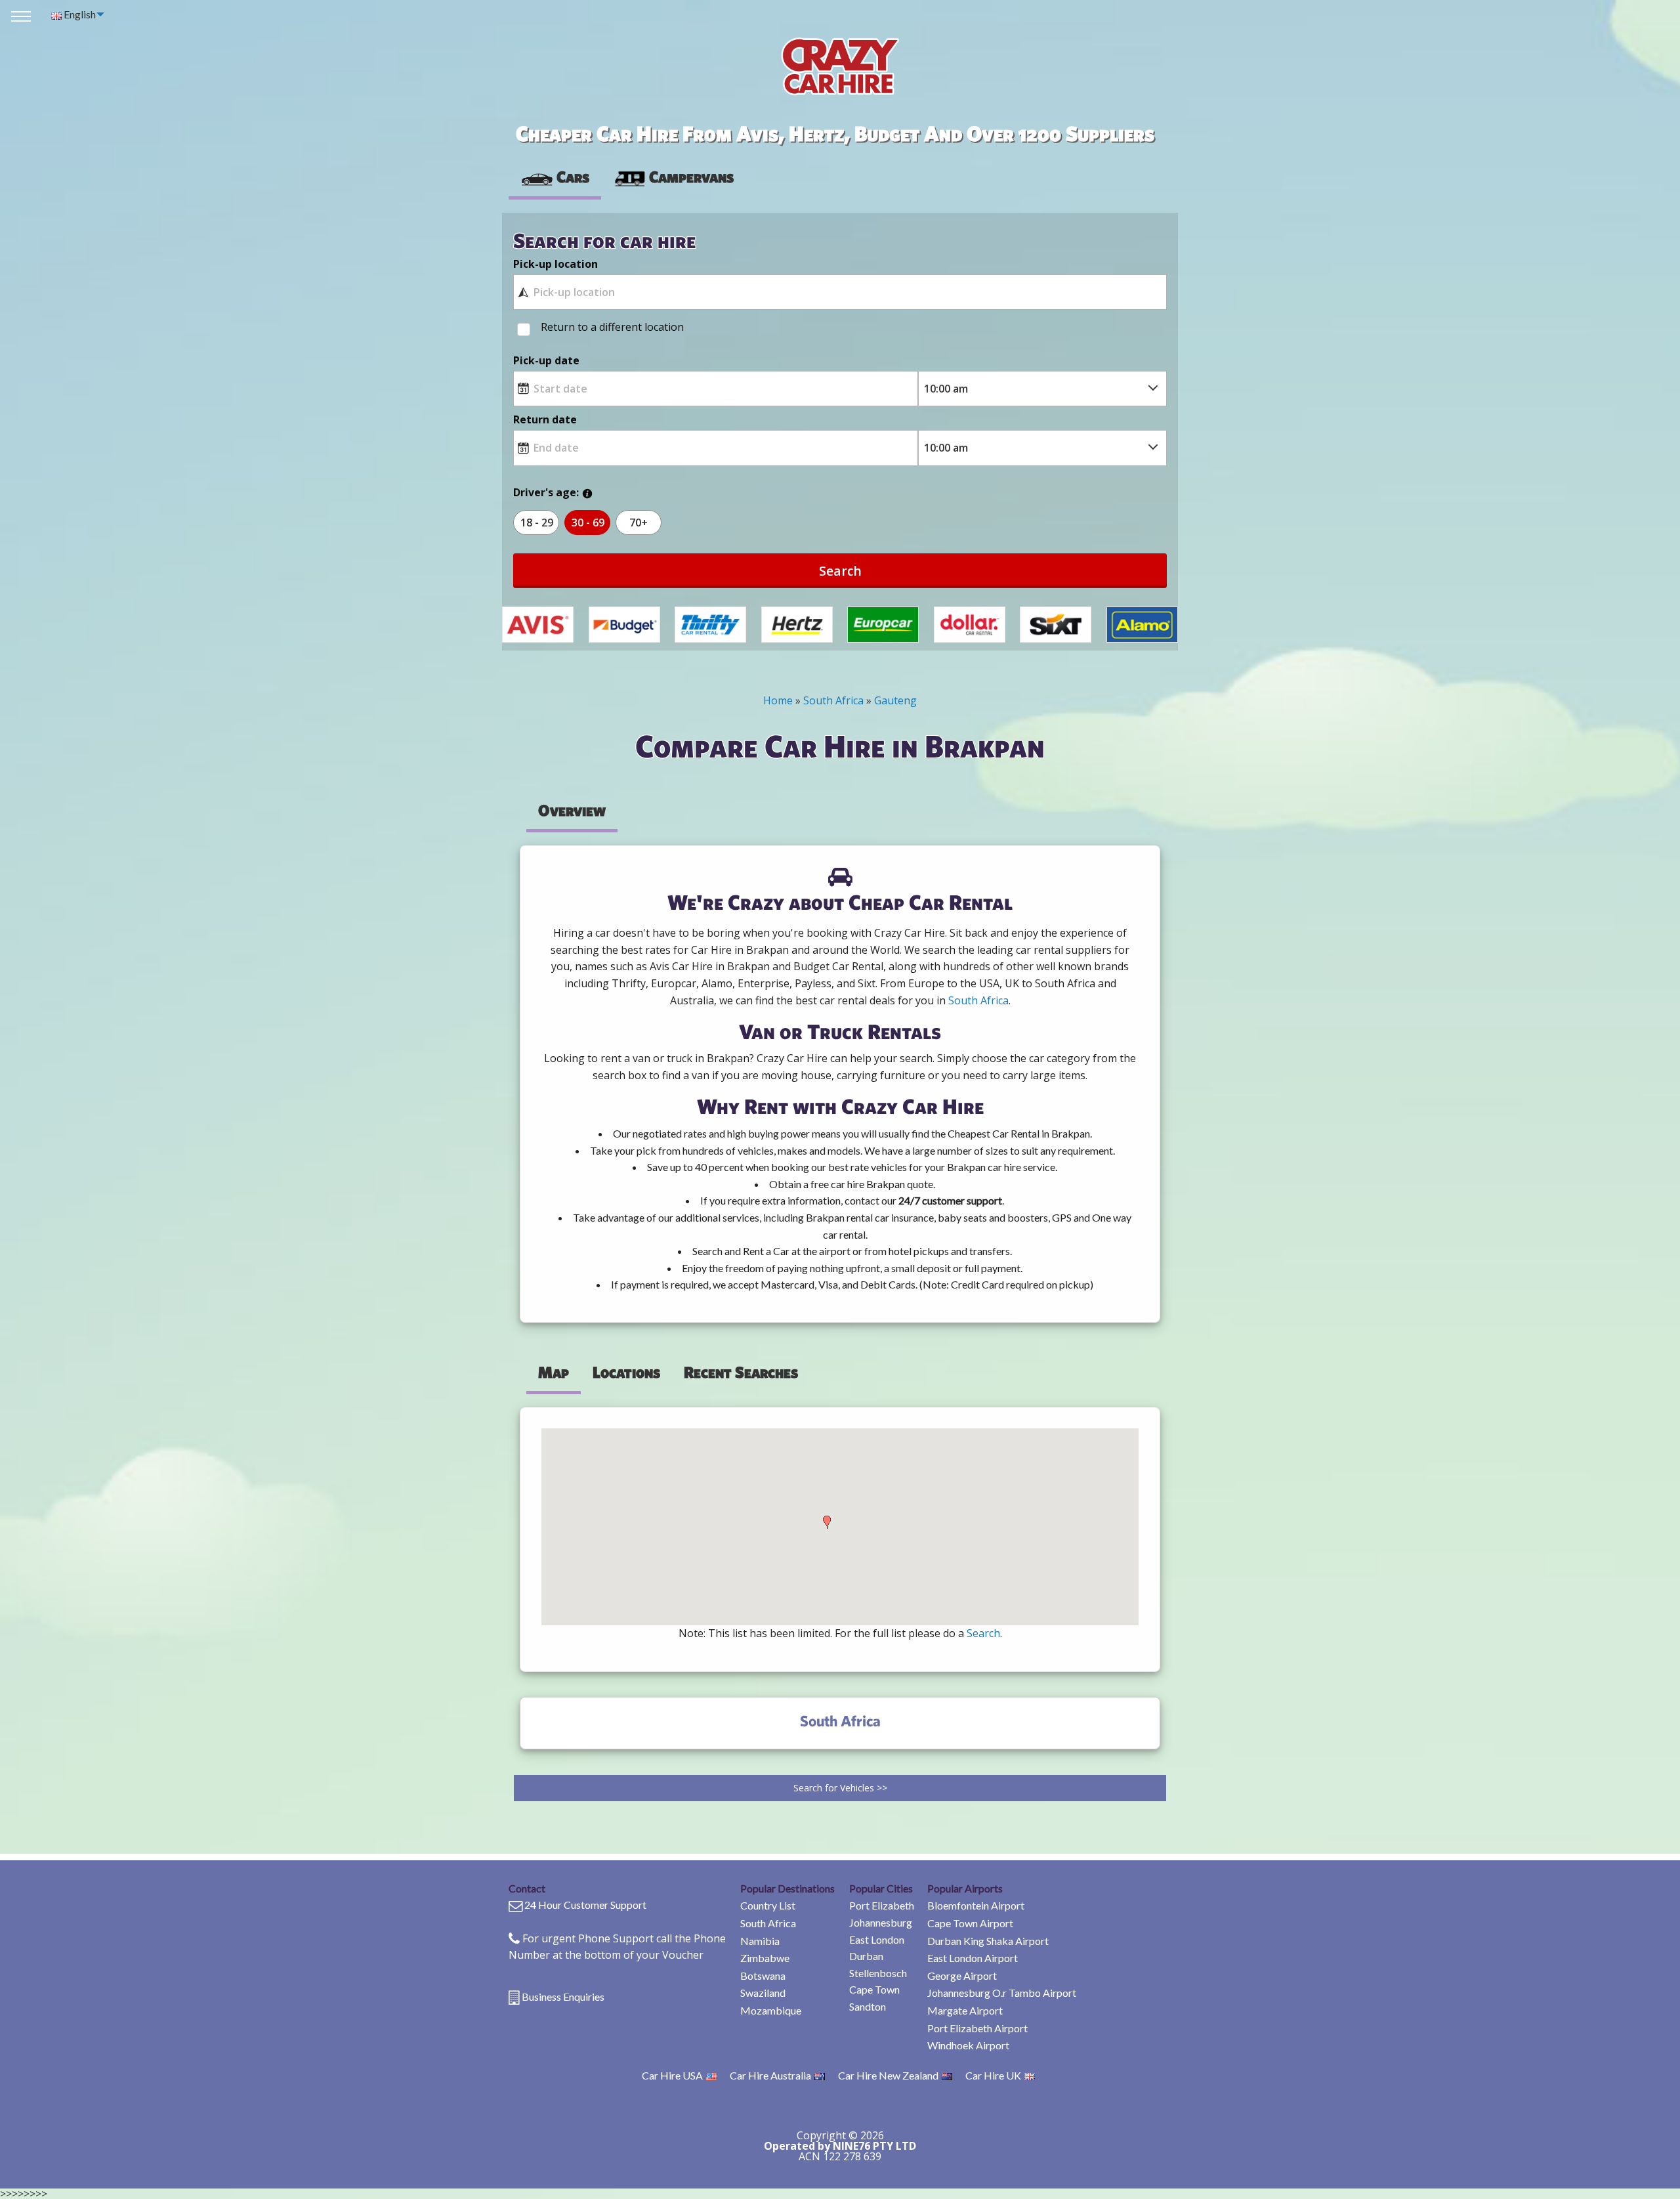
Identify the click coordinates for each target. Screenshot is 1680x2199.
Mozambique (771, 2010)
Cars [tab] (573, 177)
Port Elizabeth (882, 1905)
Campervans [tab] (691, 177)
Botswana (763, 1975)
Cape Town (874, 1989)
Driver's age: (546, 492)
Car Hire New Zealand (888, 2075)
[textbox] (840, 292)
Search (840, 571)
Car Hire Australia (770, 2075)
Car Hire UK (993, 2075)
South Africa (768, 1923)
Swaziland (763, 1993)
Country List (768, 1905)
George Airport (962, 1975)
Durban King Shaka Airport (988, 1941)
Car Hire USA (672, 2075)
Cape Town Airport (970, 1923)
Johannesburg (881, 1922)
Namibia (760, 1941)
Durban (866, 1956)
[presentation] (673, 177)
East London (877, 1939)
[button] (827, 1522)
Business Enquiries (563, 1996)
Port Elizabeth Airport (977, 2028)
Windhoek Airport (968, 2045)
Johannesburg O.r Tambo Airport (1002, 1993)
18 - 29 (537, 523)
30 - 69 (588, 523)
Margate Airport (965, 2010)
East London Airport (973, 1958)
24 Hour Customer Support (585, 1905)
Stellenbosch (878, 1973)
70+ (639, 523)
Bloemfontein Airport (976, 1905)
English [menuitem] (79, 14)
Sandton (868, 2006)
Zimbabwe (765, 1958)
